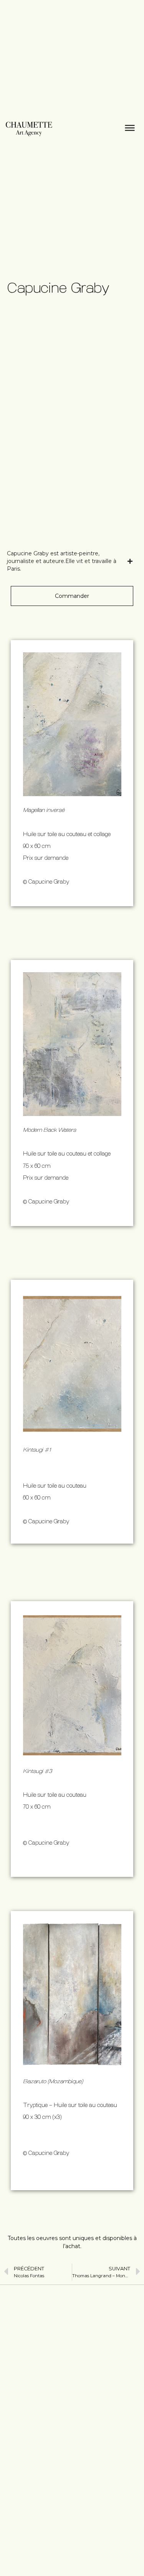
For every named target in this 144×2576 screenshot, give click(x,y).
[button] (72, 596)
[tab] (70, 561)
